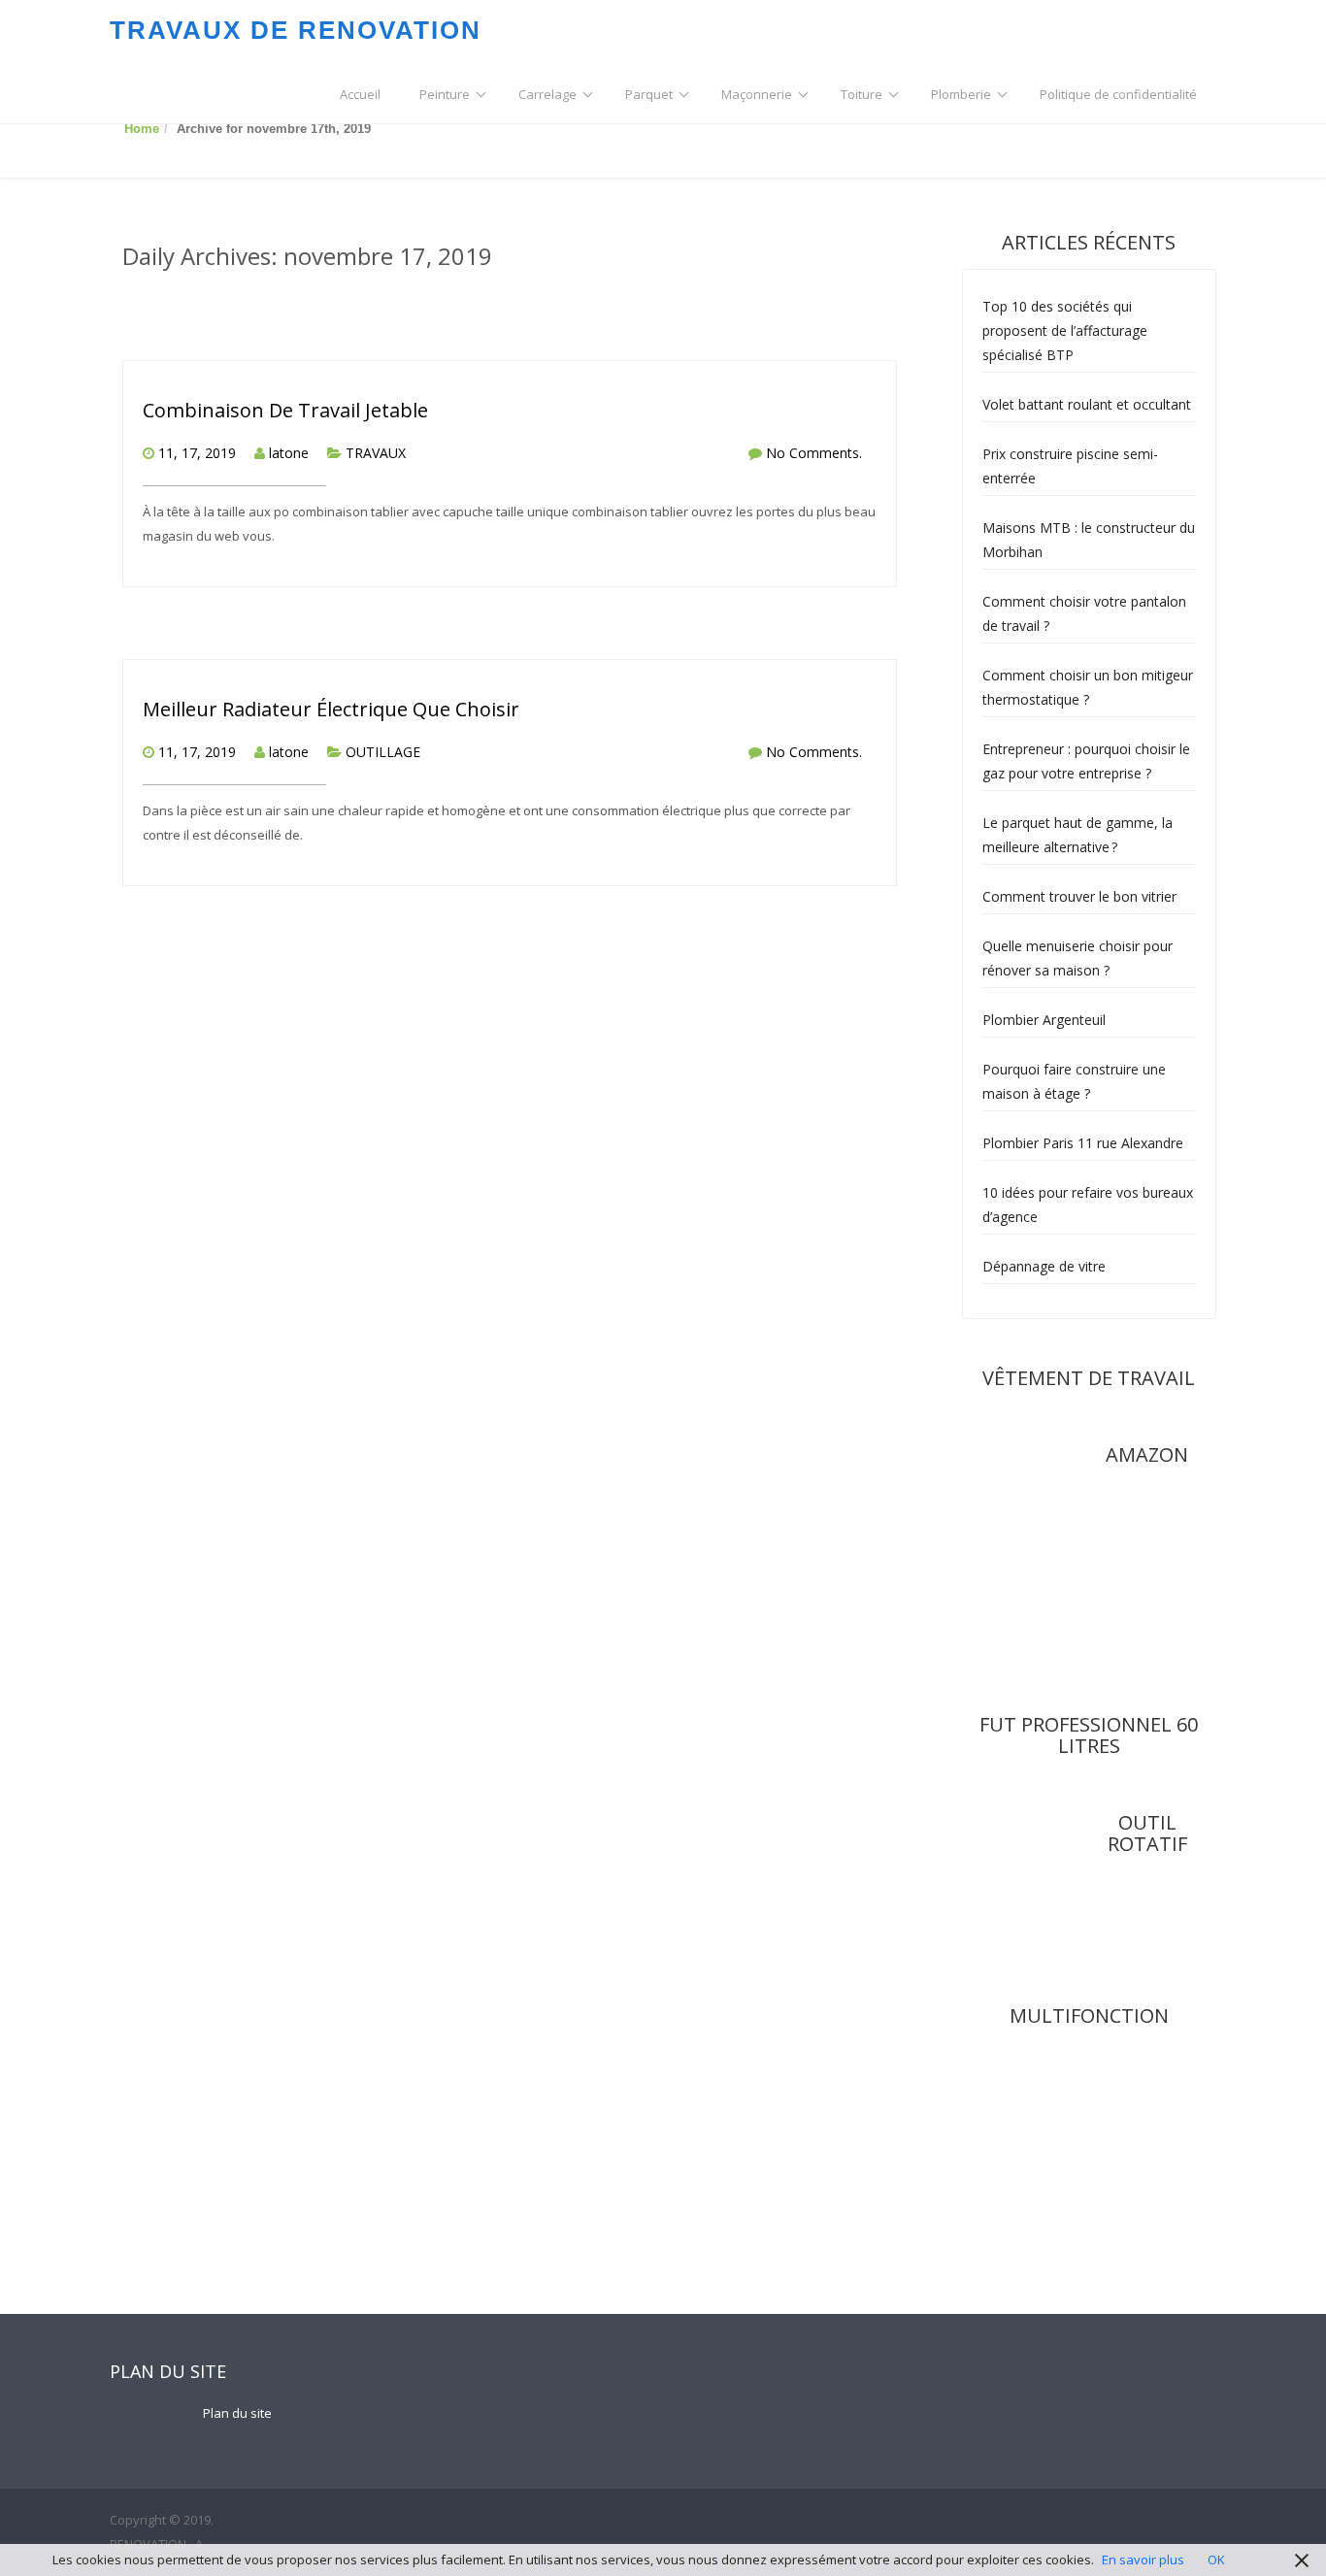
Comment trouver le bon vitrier (1079, 896)
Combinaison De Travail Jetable (285, 410)
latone (289, 453)
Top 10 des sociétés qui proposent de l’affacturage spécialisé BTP (1065, 330)
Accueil (360, 94)
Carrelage (547, 94)
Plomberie (961, 94)
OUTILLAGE (383, 752)
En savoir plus (1143, 2559)
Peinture (445, 94)
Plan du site (237, 2413)
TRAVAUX (376, 453)
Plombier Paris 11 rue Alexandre (1083, 1143)
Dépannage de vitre (1044, 1266)
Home (142, 129)
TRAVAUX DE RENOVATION (296, 30)
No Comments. (814, 453)
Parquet (649, 94)
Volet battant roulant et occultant (1087, 404)
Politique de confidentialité (1118, 94)
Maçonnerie (757, 94)
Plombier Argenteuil (1044, 1020)
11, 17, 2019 (197, 453)
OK (1216, 2559)
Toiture (862, 94)
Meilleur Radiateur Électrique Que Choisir (331, 709)
